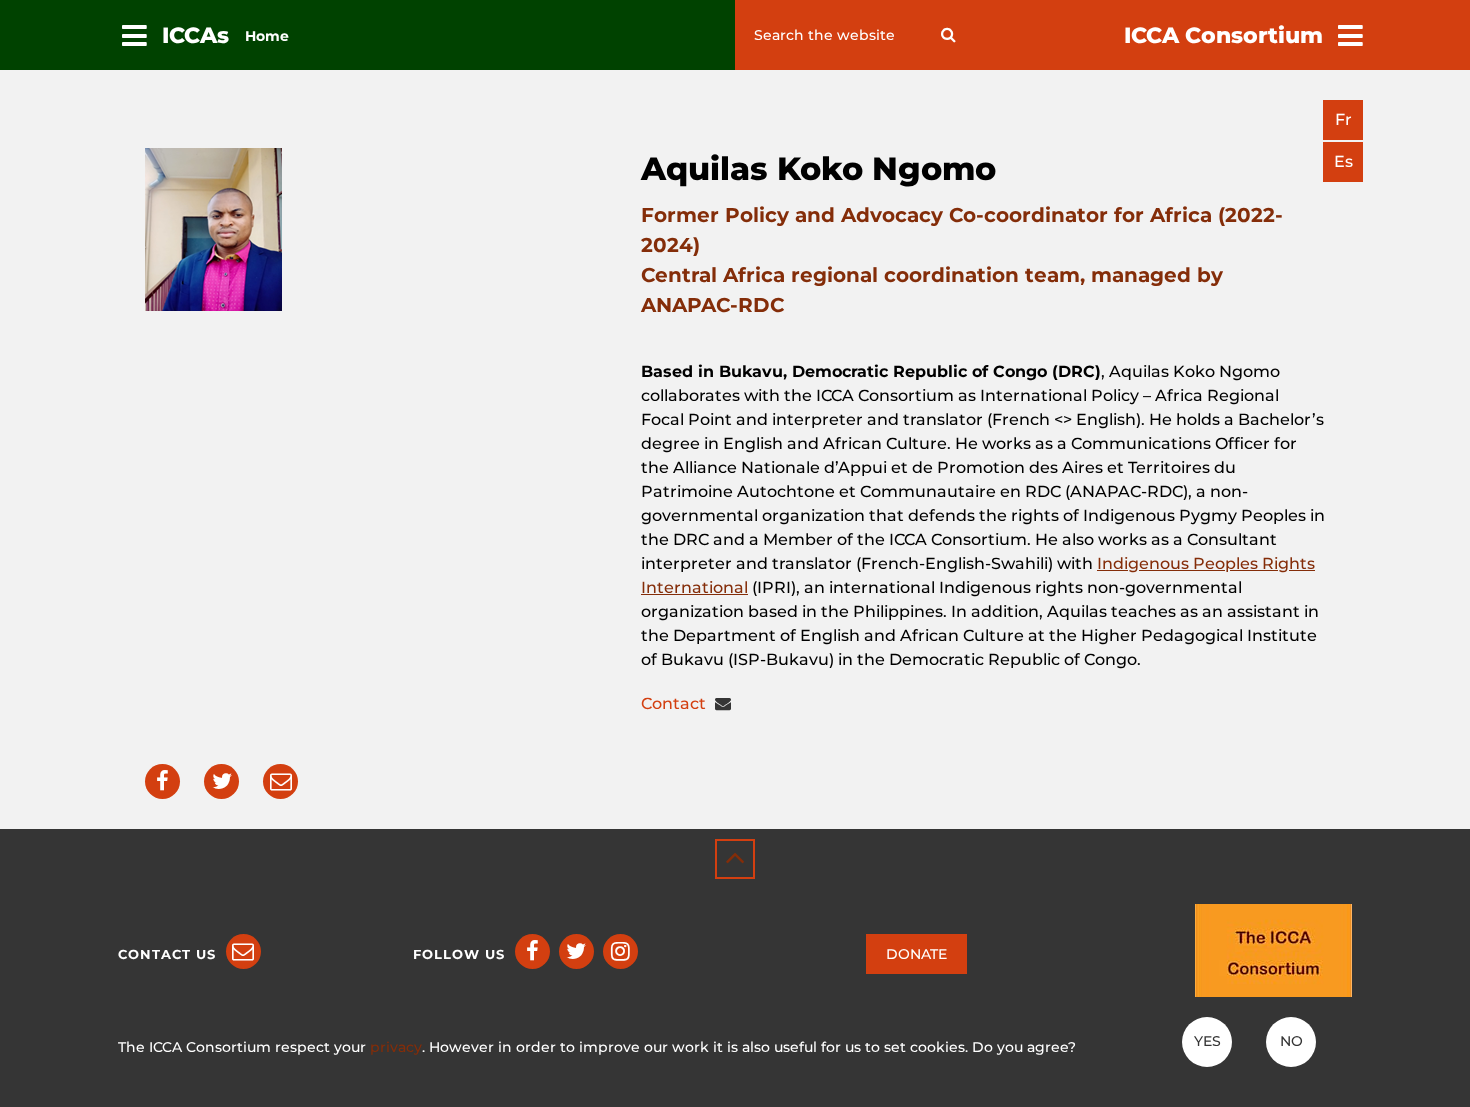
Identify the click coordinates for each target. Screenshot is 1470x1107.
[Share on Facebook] (162, 781)
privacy (396, 1047)
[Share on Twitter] (221, 781)
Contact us (167, 954)
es (1343, 161)
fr (1343, 119)
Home (267, 36)
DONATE (916, 954)
